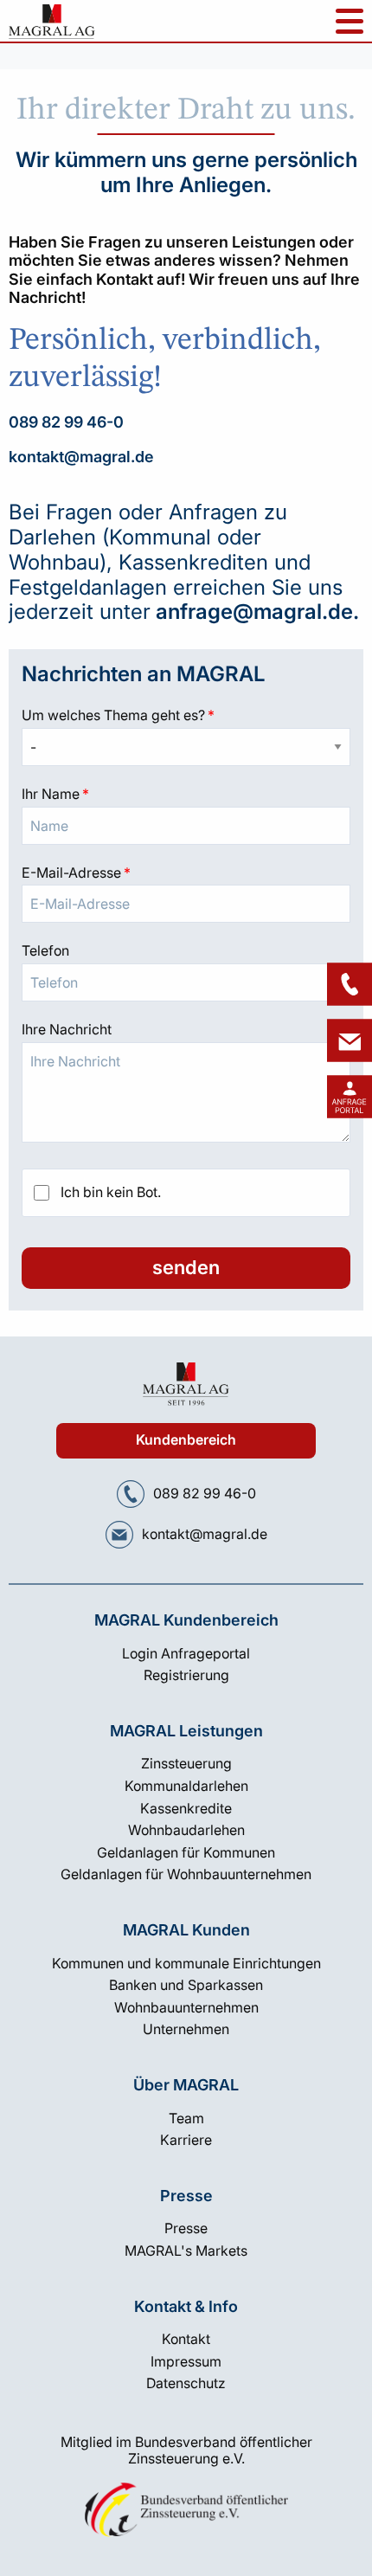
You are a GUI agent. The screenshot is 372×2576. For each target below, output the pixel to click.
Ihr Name (186, 794)
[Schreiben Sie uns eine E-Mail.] (119, 1535)
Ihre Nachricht (67, 1029)
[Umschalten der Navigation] (350, 21)
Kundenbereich (186, 1440)
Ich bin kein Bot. (111, 1192)
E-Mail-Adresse (186, 873)
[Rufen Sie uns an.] (131, 1494)
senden (186, 1267)
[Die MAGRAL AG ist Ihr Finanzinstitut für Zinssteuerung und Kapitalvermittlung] (52, 26)
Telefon (45, 950)
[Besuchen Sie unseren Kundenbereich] (350, 1097)
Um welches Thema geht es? (186, 715)
